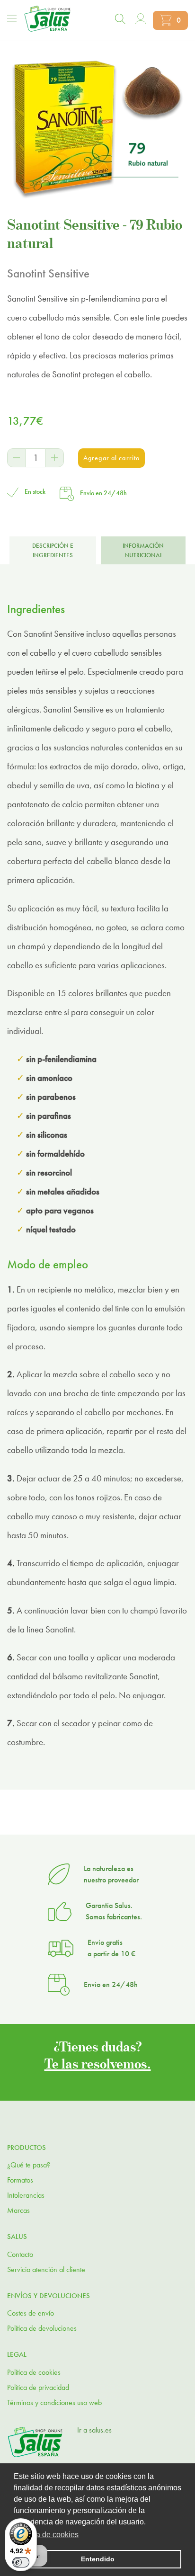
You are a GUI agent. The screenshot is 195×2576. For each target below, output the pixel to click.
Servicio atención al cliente (46, 2269)
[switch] (21, 2562)
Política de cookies (34, 2372)
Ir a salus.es (94, 2430)
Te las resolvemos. (98, 2063)
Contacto (20, 2254)
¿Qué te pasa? (29, 2165)
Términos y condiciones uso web (54, 2402)
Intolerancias (26, 2195)
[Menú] (12, 18)
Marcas (18, 2210)
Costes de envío (31, 2313)
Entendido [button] (98, 2559)
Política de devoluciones (42, 2328)
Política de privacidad (38, 2387)
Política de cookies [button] (47, 2535)
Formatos (20, 2180)
